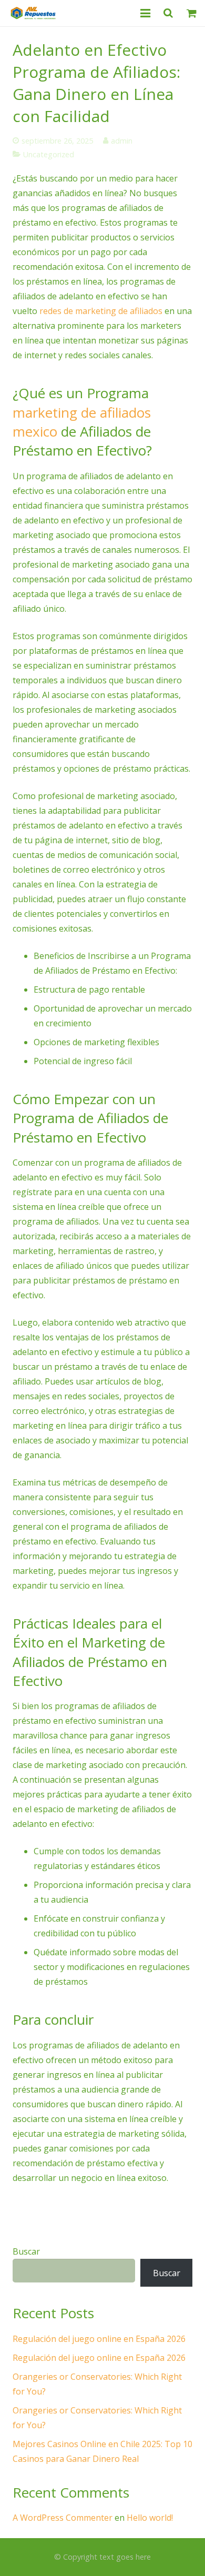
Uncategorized (49, 154)
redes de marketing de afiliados (101, 311)
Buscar (26, 2251)
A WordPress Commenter (63, 2518)
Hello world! (150, 2518)
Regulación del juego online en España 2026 (99, 2339)
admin (122, 141)
